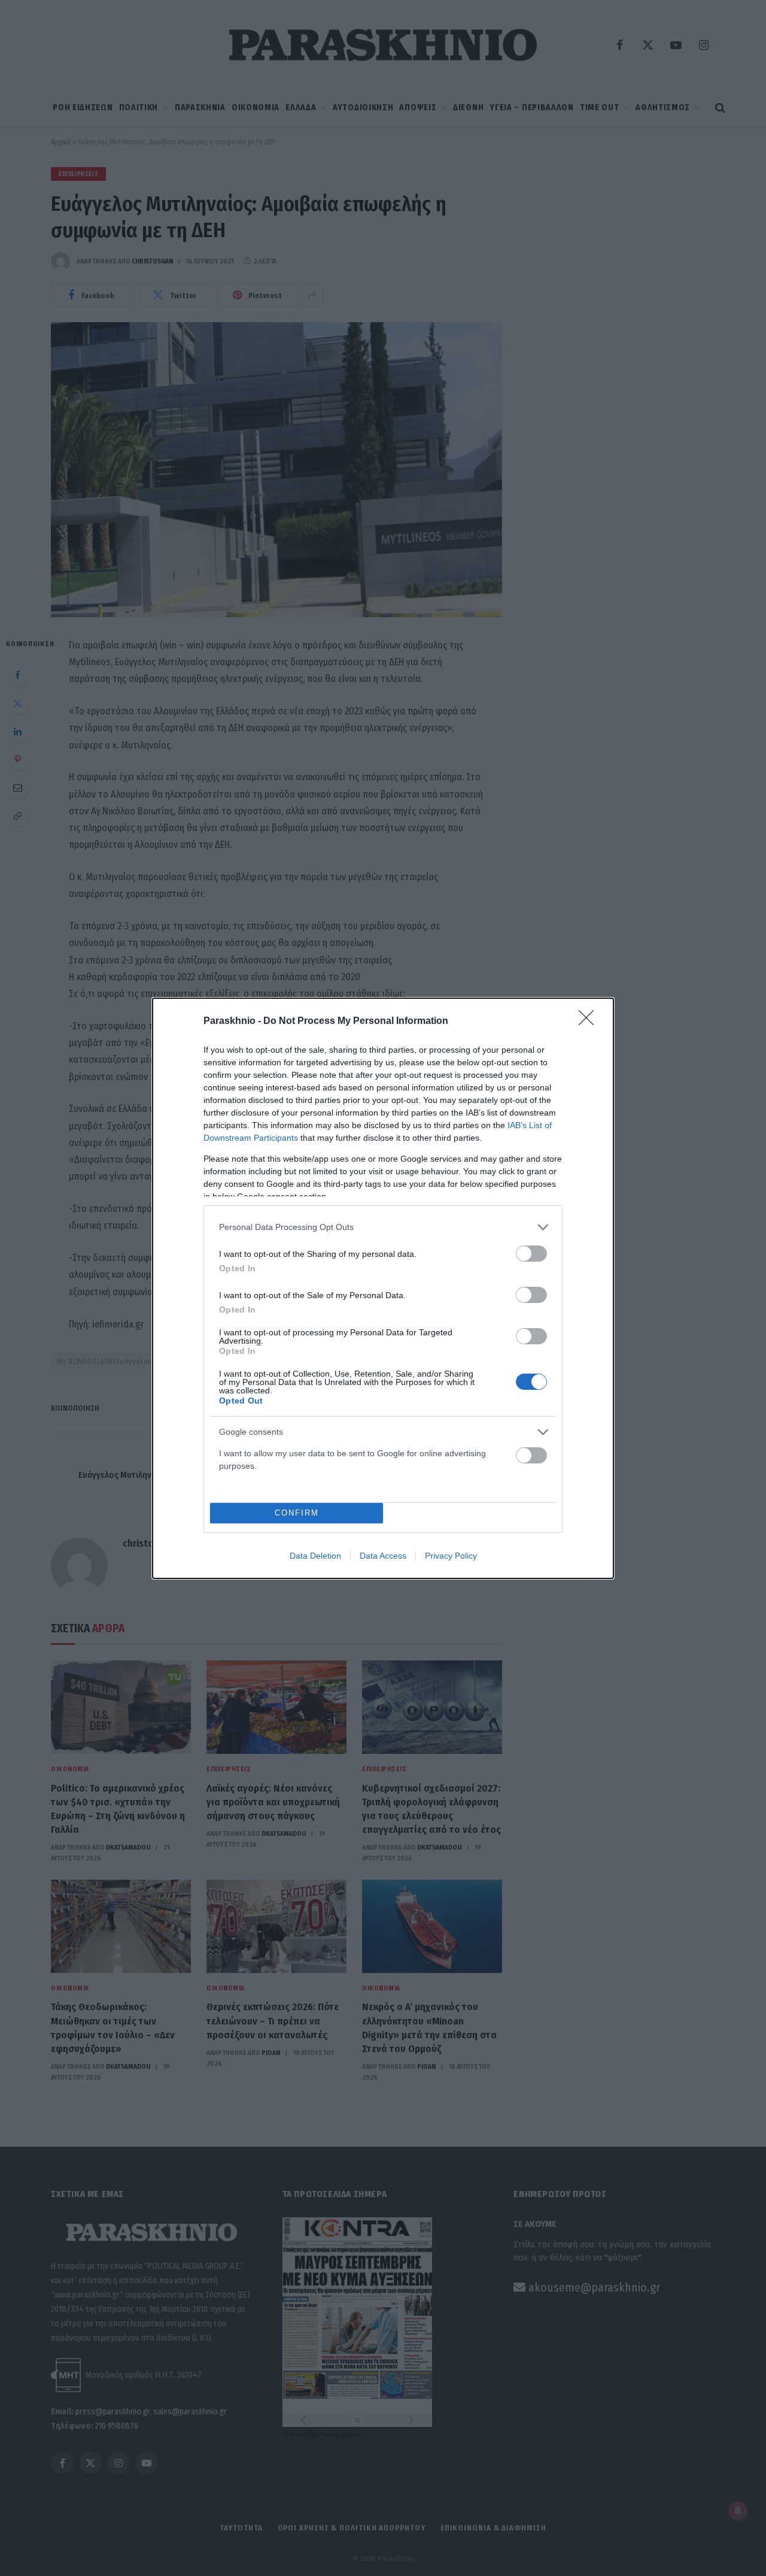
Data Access (383, 1556)
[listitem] (383, 1227)
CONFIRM (297, 1513)
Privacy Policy (451, 1556)
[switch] (531, 1254)
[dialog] (383, 1288)
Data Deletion (315, 1556)
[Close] (590, 1022)
